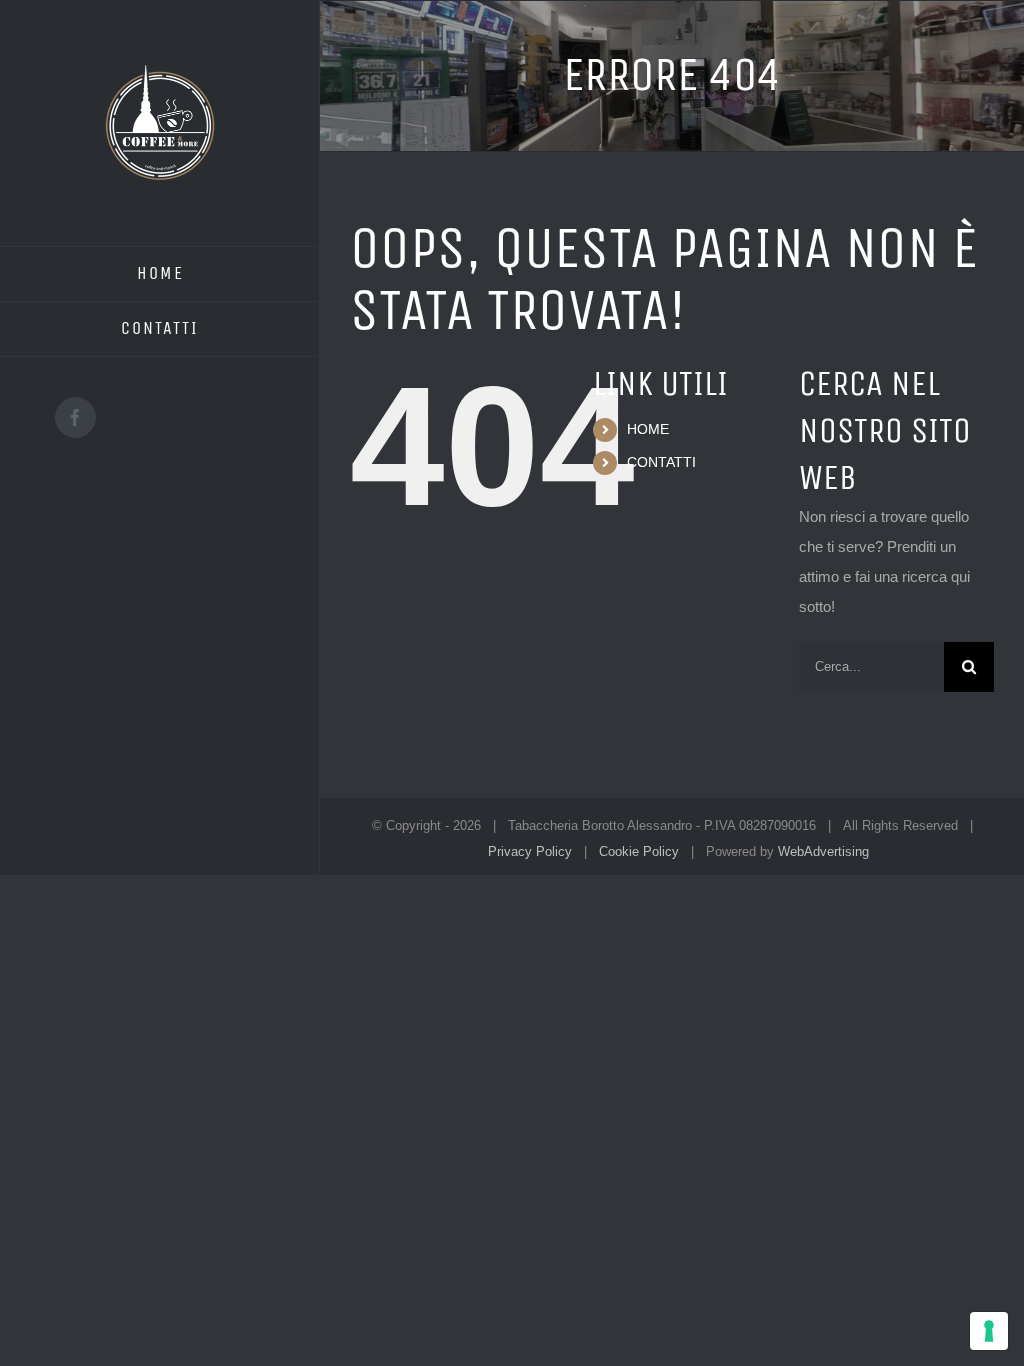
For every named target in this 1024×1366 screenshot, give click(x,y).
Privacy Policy (530, 851)
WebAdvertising (823, 851)
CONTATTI (661, 462)
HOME (648, 429)
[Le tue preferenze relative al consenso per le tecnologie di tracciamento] (989, 1331)
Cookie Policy (639, 851)
